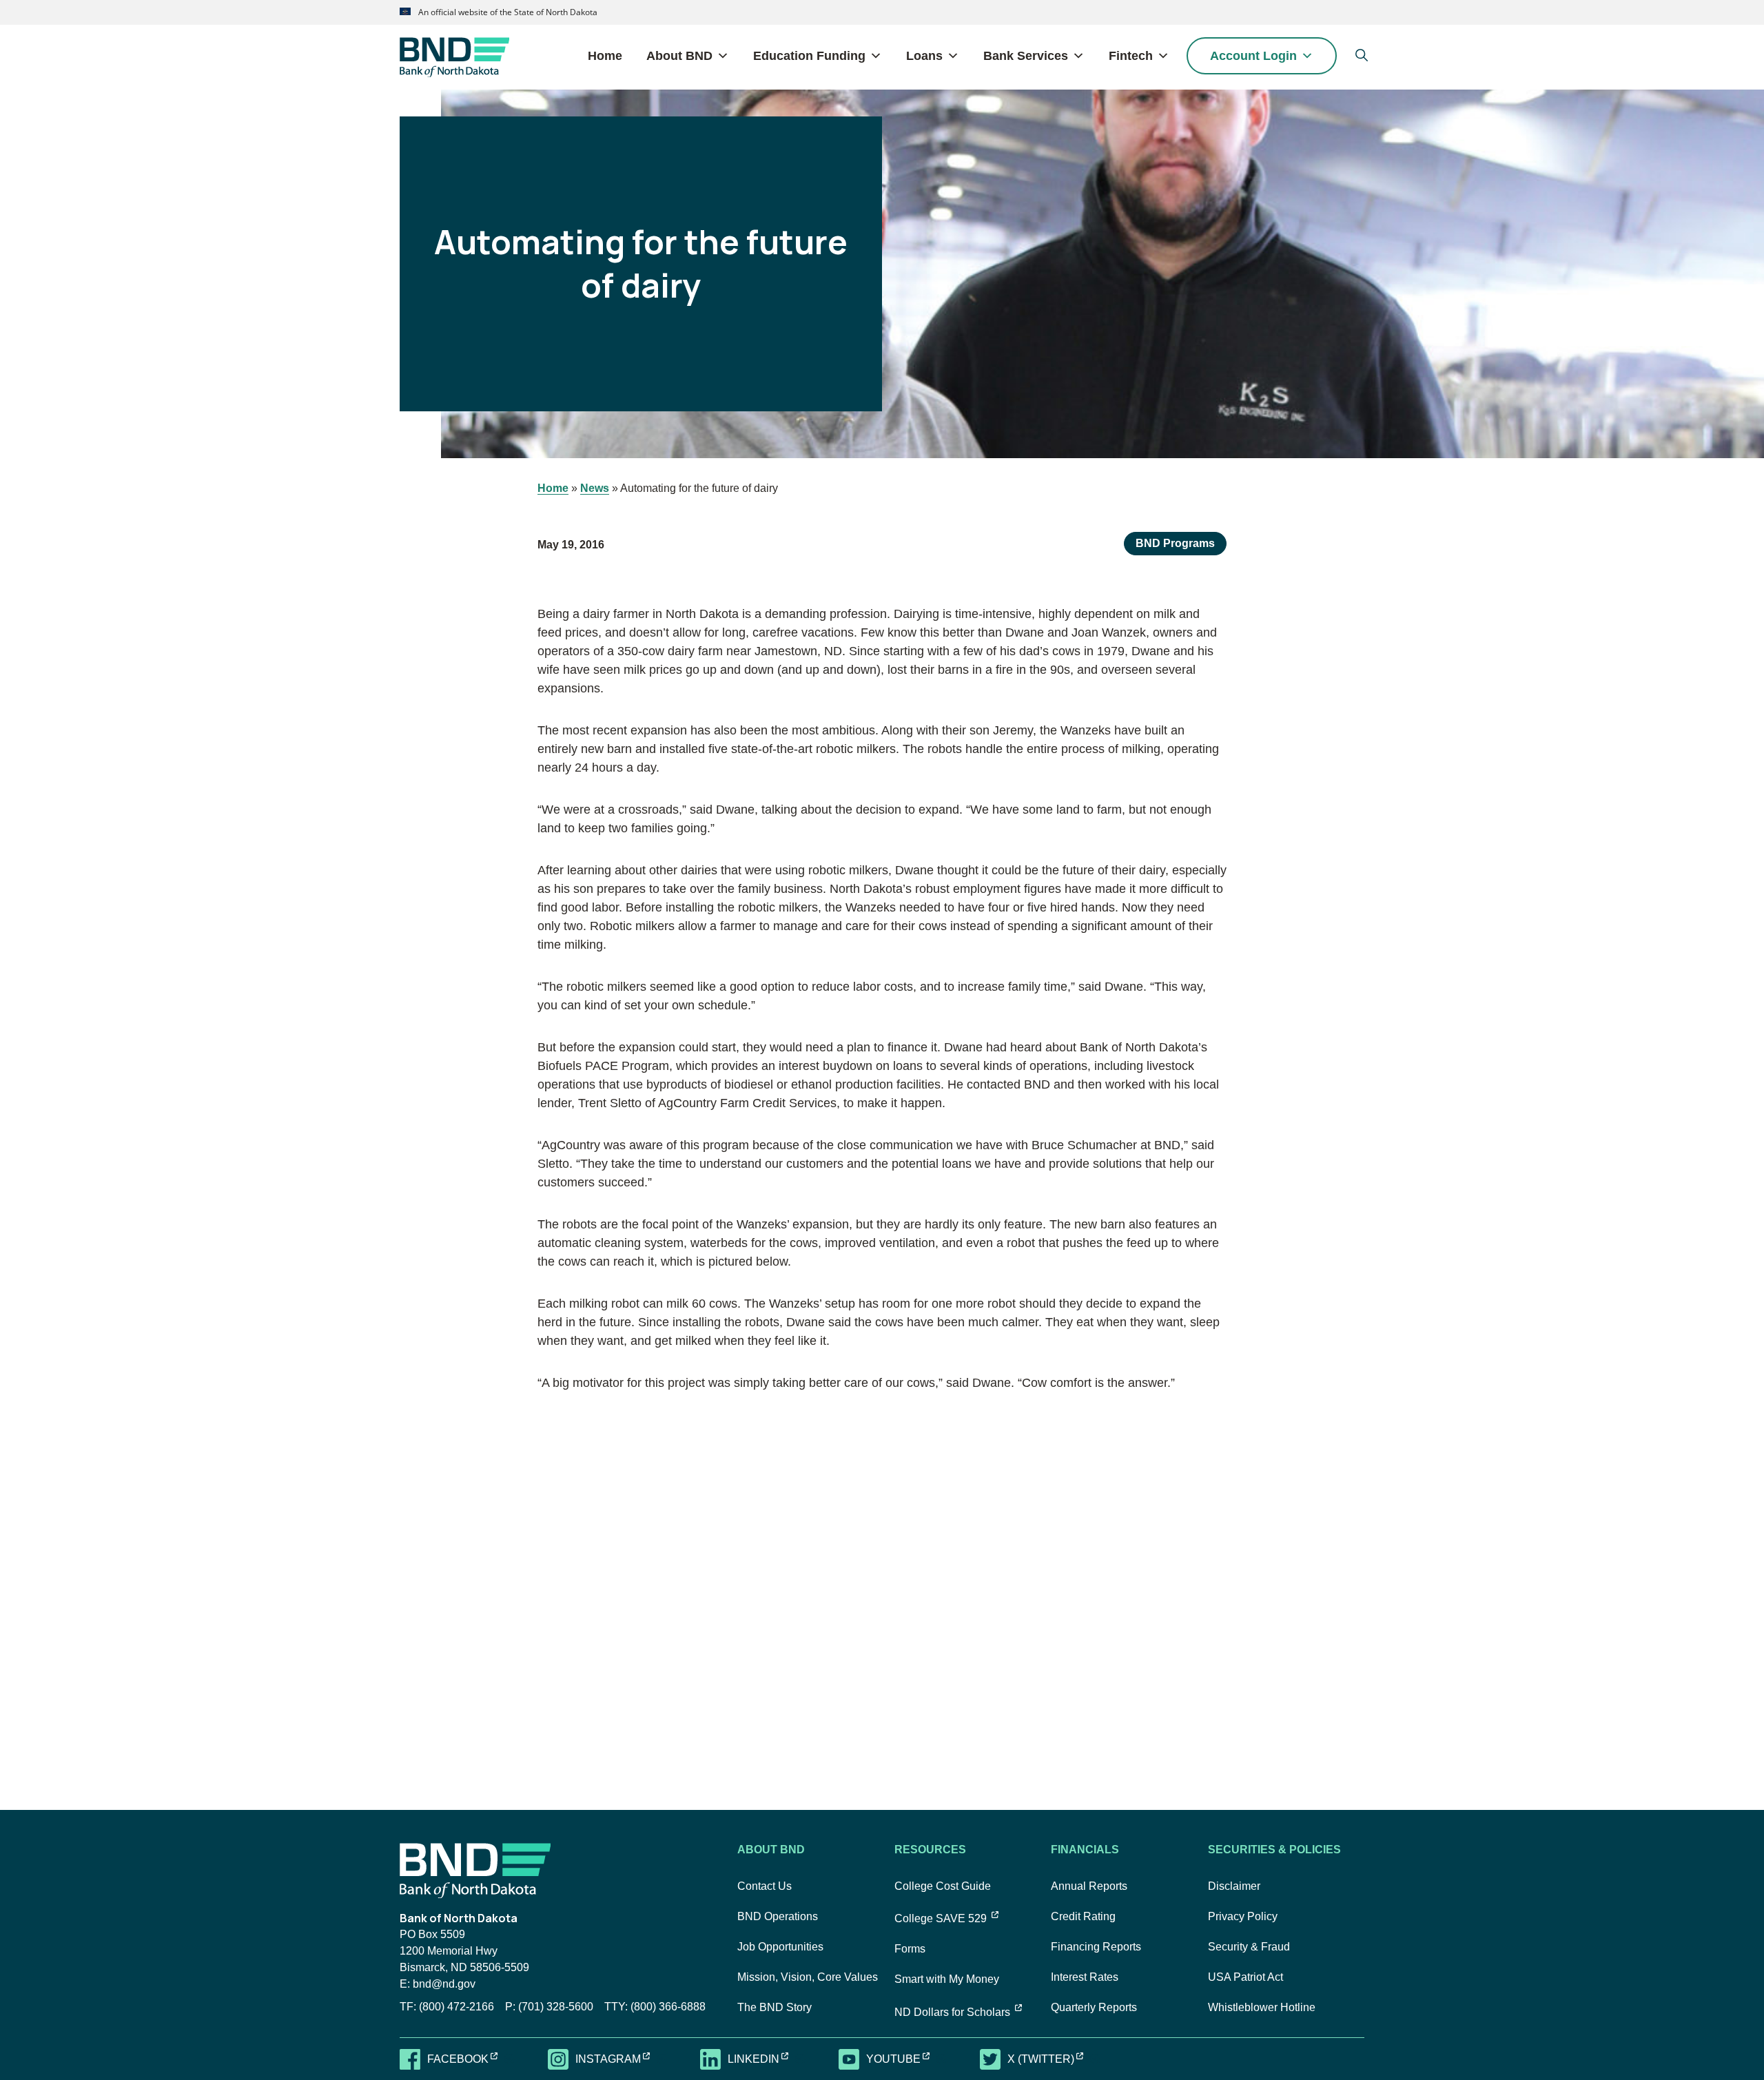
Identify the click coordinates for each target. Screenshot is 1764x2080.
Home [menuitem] (605, 56)
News (595, 488)
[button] (1361, 55)
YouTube (906, 2058)
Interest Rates (1085, 1977)
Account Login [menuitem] (1253, 56)
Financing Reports (1096, 1947)
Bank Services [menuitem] (1026, 56)
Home (553, 488)
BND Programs (1175, 543)
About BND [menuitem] (679, 56)
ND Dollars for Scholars (958, 2012)
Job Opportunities (780, 1947)
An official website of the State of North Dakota (507, 12)
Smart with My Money (947, 1979)
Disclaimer (1234, 1886)
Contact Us (765, 1886)
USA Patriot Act (1245, 1977)
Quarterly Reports (1094, 2007)
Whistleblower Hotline (1262, 2007)
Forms (910, 1949)
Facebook (471, 2058)
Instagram (621, 2058)
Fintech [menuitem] (1131, 56)
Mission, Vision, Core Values (808, 1977)
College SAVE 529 (946, 1918)
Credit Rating (1083, 1916)
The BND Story (775, 2007)
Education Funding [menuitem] (809, 56)
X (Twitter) (1054, 2058)
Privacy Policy (1243, 1916)
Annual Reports (1089, 1886)
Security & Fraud (1249, 1947)
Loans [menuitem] (924, 56)
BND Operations (778, 1916)
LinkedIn (767, 2058)
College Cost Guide (943, 1886)
